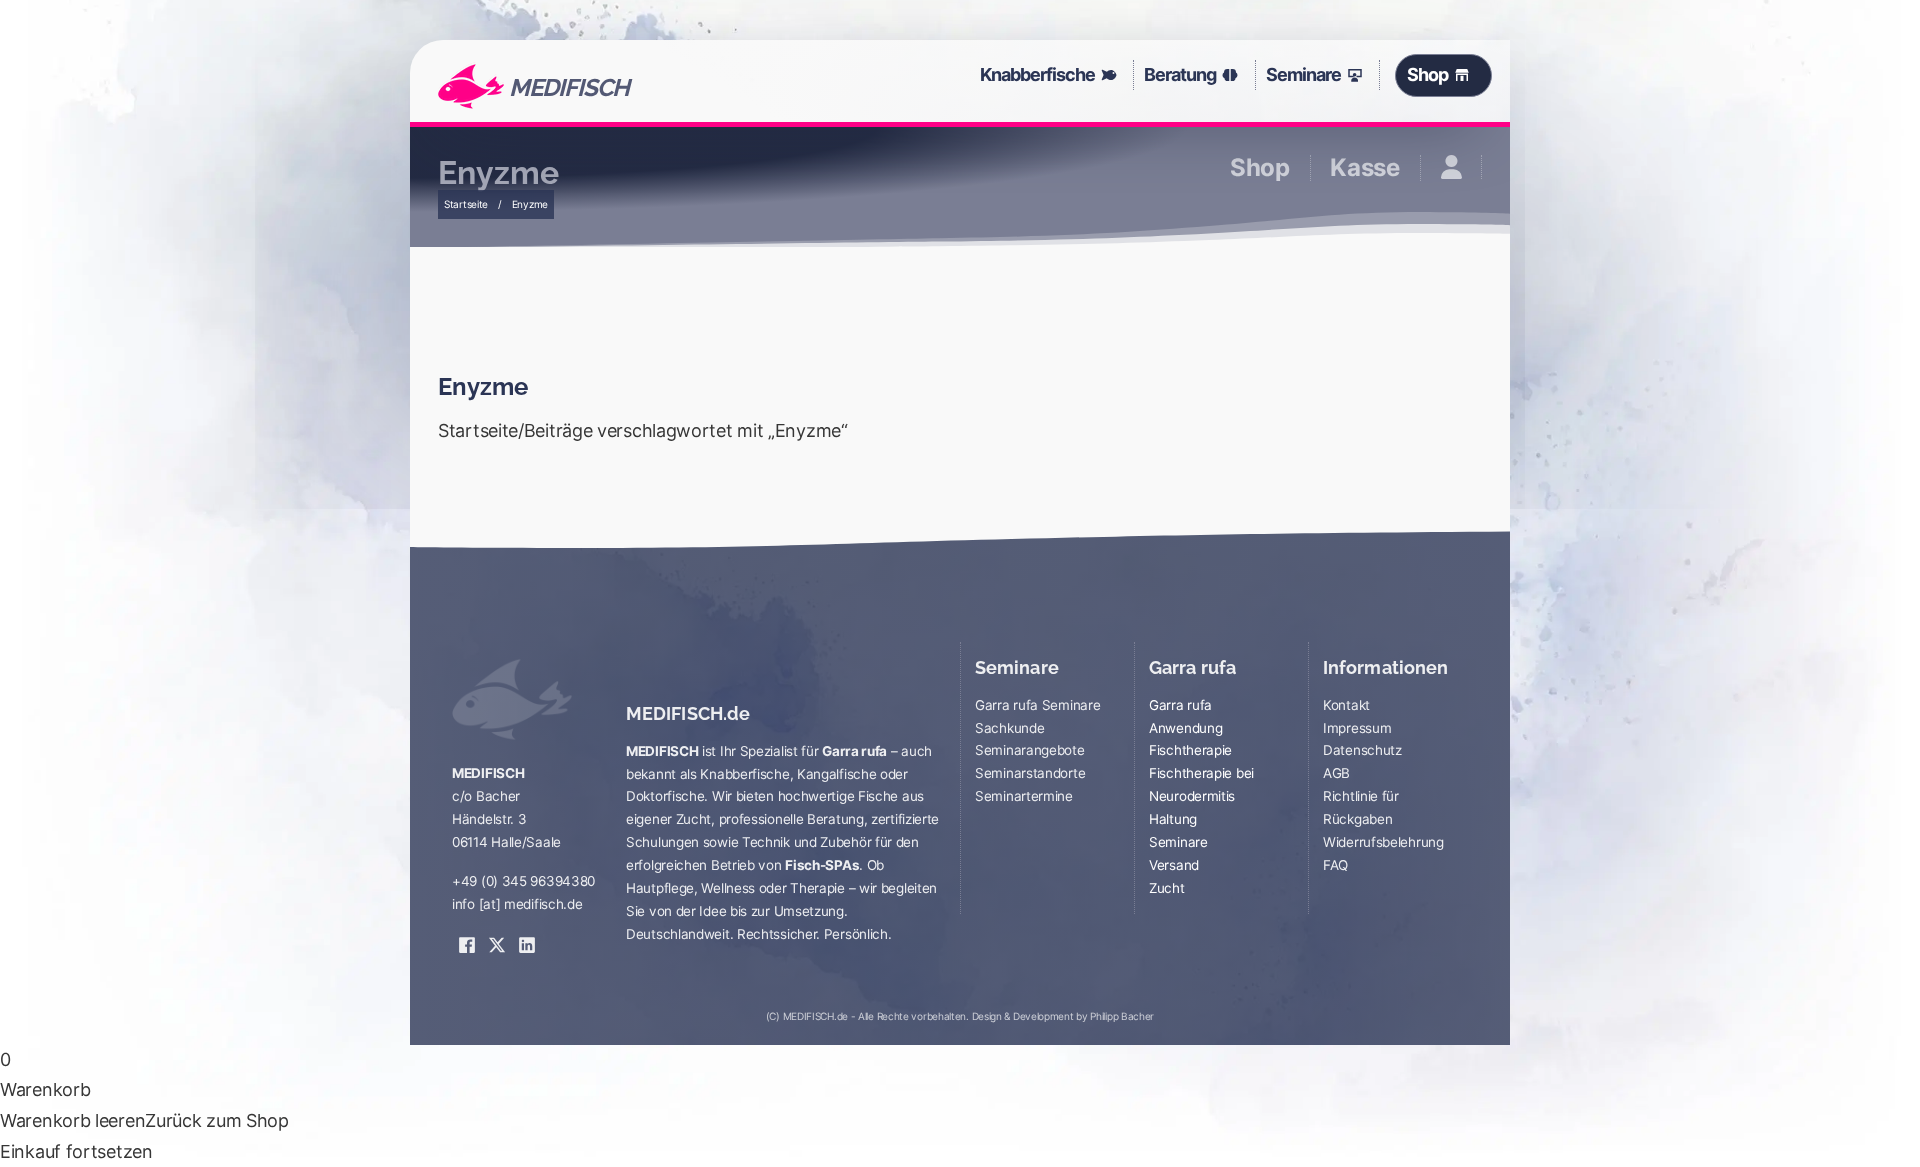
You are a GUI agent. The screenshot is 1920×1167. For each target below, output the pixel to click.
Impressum (1357, 728)
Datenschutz (1362, 750)
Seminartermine (1024, 796)
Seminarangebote (1030, 750)
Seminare (1303, 74)
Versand (1174, 865)
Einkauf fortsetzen (76, 1151)
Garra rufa (1180, 705)
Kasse (1365, 168)
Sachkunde (1009, 728)
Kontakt (1346, 705)
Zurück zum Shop (217, 1120)
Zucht (1167, 888)
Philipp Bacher (1122, 1016)
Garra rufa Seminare (1037, 705)
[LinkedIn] (527, 931)
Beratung (1180, 74)
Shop (1427, 74)
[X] (497, 931)
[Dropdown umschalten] (1114, 75)
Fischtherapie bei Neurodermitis (1201, 784)
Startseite (466, 204)
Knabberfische (1037, 74)
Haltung (1173, 819)
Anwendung (1185, 728)
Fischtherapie (1190, 750)
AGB (1336, 773)
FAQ (1335, 865)
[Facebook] (467, 931)
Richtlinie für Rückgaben (1361, 807)
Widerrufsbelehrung (1383, 842)
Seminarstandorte (1030, 773)
